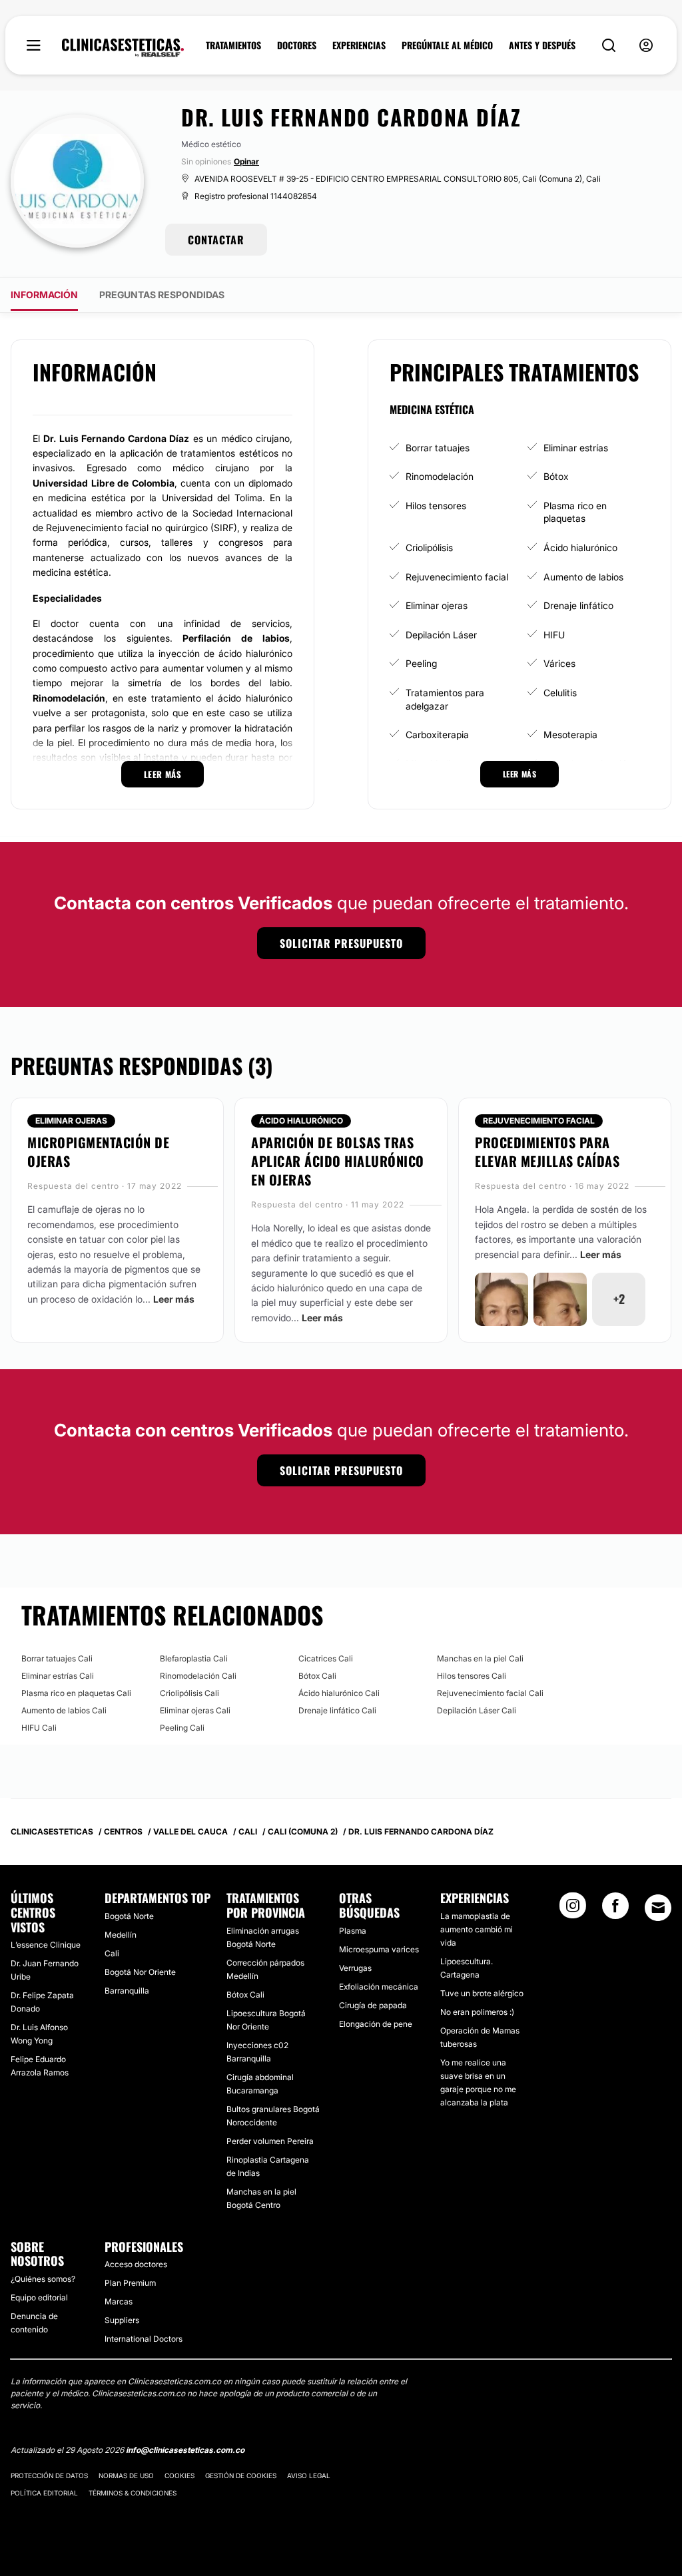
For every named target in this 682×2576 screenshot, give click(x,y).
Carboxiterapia (437, 735)
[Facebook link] (615, 1910)
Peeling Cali (182, 1728)
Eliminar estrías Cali (58, 1676)
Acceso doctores (136, 2264)
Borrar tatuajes (438, 448)
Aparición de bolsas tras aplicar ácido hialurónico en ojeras (338, 1161)
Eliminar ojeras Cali (195, 1710)
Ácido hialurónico (580, 547)
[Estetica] (123, 48)
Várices (559, 663)
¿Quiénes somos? (43, 2279)
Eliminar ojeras (437, 605)
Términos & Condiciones (133, 2493)
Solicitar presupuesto (341, 943)
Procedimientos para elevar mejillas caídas (547, 1152)
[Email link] (658, 1908)
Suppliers (122, 2320)
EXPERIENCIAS (359, 45)
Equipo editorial (39, 2297)
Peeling (421, 663)
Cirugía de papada (373, 2005)
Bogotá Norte (129, 1916)
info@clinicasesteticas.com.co (185, 2450)
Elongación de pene (376, 2024)
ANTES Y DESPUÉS (542, 45)
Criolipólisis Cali (189, 1693)
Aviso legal (309, 2475)
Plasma (353, 1931)
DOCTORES (297, 45)
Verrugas (355, 1968)
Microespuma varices (379, 1949)
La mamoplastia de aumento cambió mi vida (477, 1929)
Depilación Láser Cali (477, 1710)
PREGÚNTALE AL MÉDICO (447, 45)
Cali (112, 1953)
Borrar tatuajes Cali (57, 1658)
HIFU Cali (39, 1728)
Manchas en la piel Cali (480, 1658)
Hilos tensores (436, 506)
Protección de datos (49, 2475)
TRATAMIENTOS (233, 45)
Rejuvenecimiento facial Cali (490, 1693)
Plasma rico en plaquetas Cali (76, 1693)
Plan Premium (130, 2283)
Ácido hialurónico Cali (339, 1693)
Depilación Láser (441, 635)
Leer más (174, 1299)
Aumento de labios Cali (64, 1710)
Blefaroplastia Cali (194, 1658)
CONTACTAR (216, 240)
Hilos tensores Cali (472, 1676)
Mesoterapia (570, 735)
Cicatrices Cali (326, 1658)
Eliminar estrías (576, 448)
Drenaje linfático (578, 605)
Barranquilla (127, 1991)
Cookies (179, 2475)
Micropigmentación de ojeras (98, 1152)
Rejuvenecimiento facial (457, 577)
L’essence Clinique (46, 1945)
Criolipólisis (429, 547)
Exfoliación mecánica (379, 1987)
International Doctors (144, 2339)
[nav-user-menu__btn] (646, 46)
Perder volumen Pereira (270, 2141)
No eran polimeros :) (477, 2012)
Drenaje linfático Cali (337, 1710)
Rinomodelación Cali (198, 1676)
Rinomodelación (440, 476)
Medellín (121, 1935)
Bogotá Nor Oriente (140, 1972)
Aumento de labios (583, 577)
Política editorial (44, 2493)
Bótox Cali (317, 1676)
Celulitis (560, 693)
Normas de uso (126, 2475)
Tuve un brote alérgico (482, 1993)
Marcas (119, 2301)
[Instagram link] (573, 1910)
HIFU (554, 635)
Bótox (556, 476)
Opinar (246, 161)
